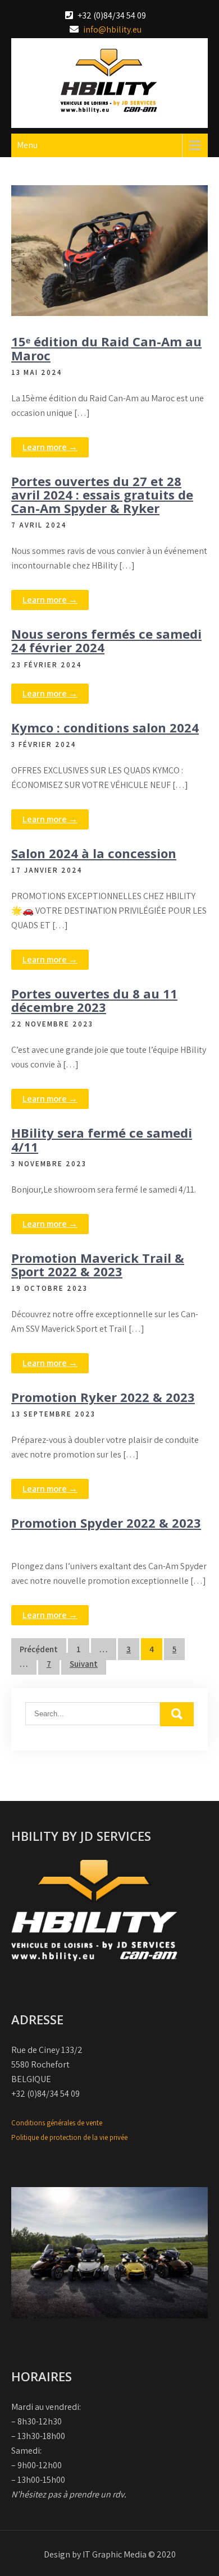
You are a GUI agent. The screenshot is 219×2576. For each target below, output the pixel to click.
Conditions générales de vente (57, 2123)
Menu (27, 145)
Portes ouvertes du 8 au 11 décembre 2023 (94, 1000)
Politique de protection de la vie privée (69, 2137)
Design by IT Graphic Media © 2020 (110, 2554)
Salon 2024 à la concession (94, 853)
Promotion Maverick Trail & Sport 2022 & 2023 (98, 1264)
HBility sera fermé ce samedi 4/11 (102, 1139)
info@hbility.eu (112, 29)
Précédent (39, 1649)
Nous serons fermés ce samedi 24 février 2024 (106, 640)
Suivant (84, 1664)
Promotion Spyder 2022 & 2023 (106, 1523)
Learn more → (50, 447)
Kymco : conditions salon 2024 (105, 727)
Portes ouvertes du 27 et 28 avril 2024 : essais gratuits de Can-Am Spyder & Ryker (102, 494)
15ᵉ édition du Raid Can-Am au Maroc (106, 348)
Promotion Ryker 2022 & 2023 (103, 1397)
